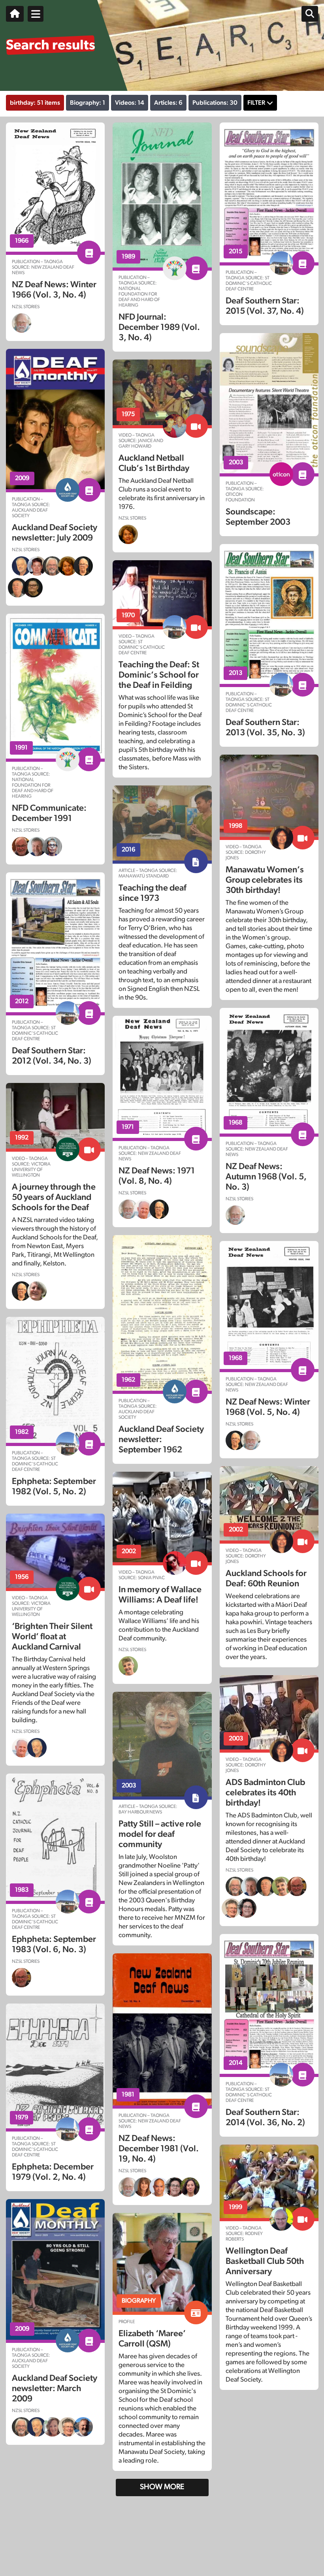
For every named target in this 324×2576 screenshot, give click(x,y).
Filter (256, 103)
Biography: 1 (88, 103)
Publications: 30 (215, 103)
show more (162, 2487)
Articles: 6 (168, 103)
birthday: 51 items (35, 103)
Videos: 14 (130, 103)
